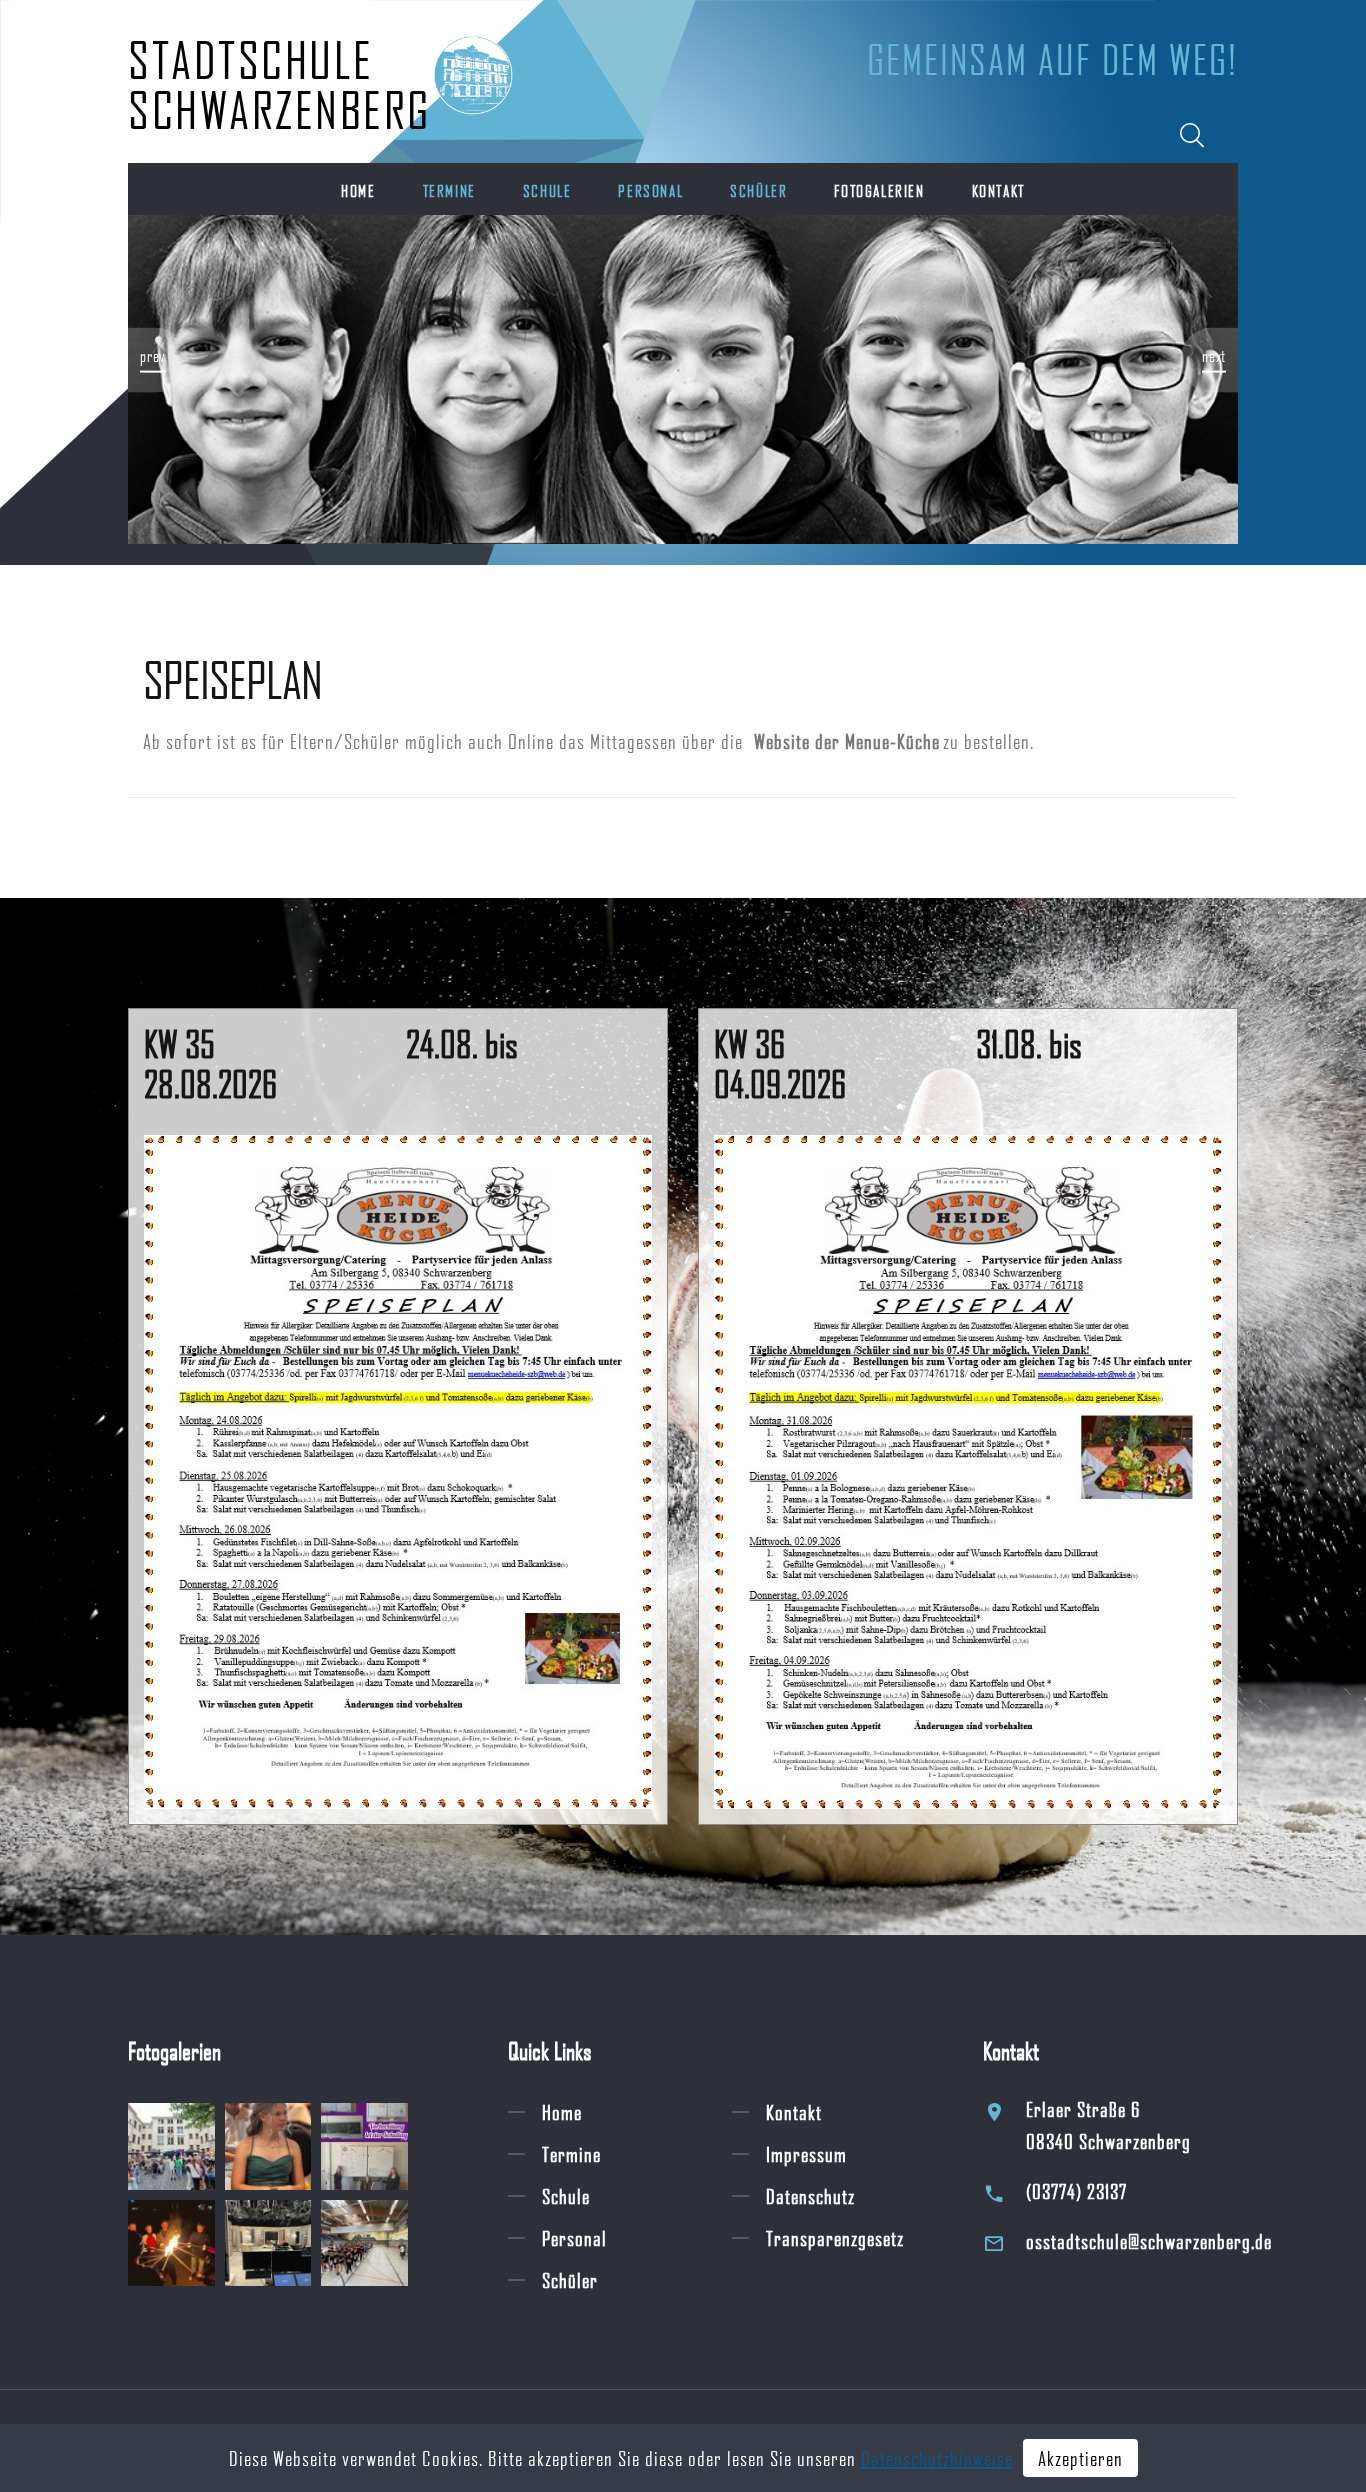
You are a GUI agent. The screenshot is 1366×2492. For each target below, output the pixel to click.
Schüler (758, 190)
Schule (547, 190)
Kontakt (998, 190)
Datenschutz (810, 2196)
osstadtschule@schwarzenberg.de (1149, 2241)
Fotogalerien (879, 190)
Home (358, 190)
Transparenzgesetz (835, 2238)
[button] (158, 359)
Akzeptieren (1080, 2458)
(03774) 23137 (1076, 2191)
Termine (449, 190)
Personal (650, 190)
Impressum (806, 2154)
